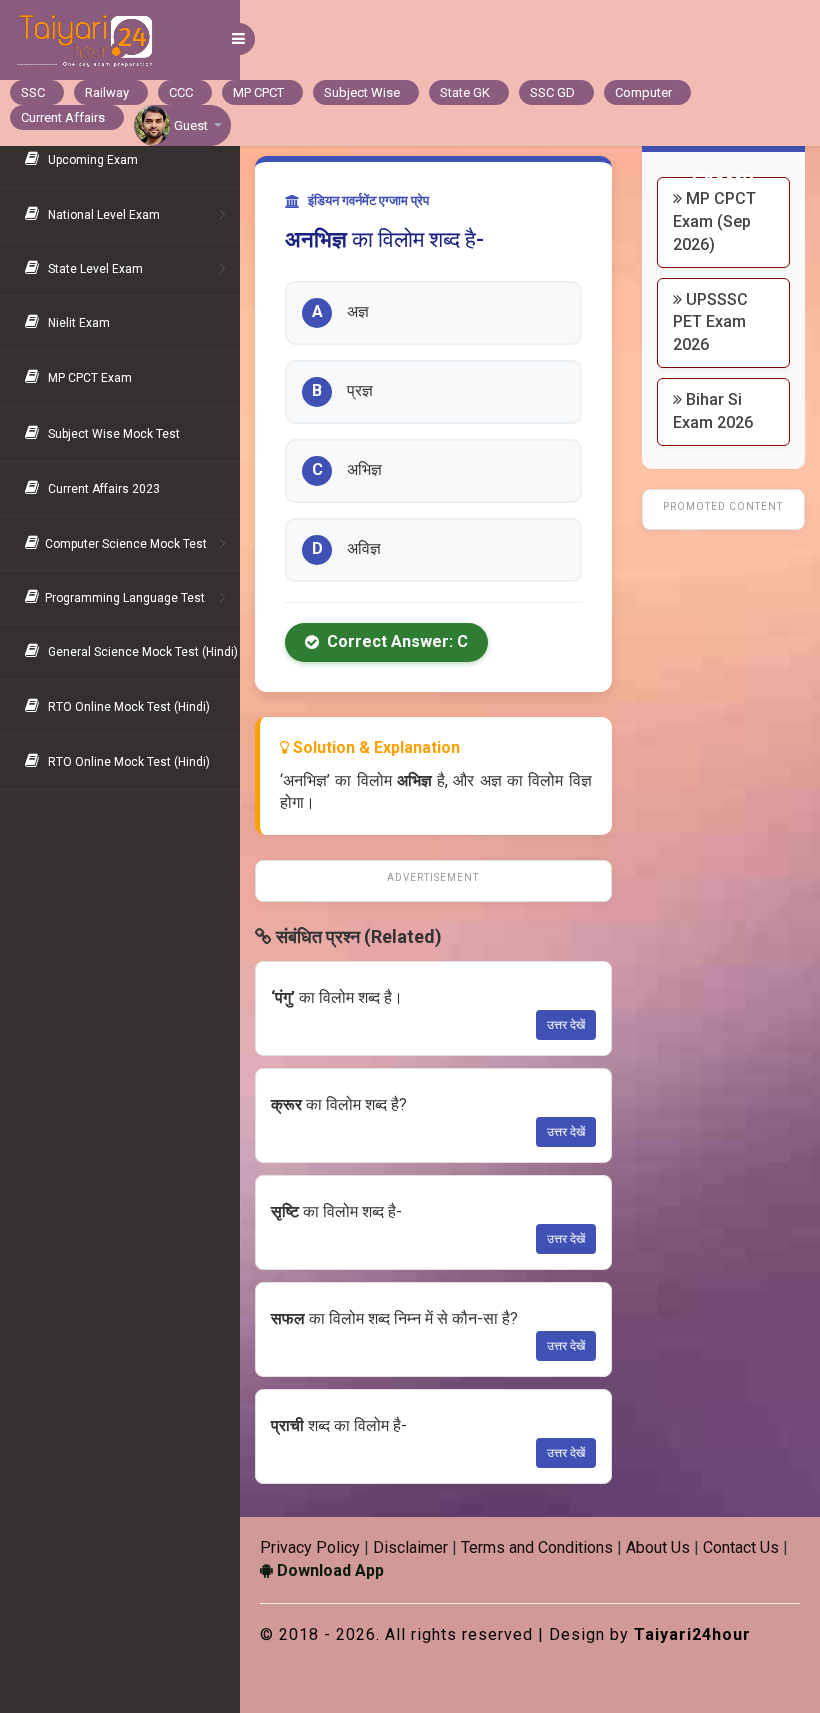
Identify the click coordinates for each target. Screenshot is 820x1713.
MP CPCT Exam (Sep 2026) (714, 221)
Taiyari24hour (692, 1634)
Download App (328, 1570)
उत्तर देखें (566, 1025)
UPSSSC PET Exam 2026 (710, 322)
